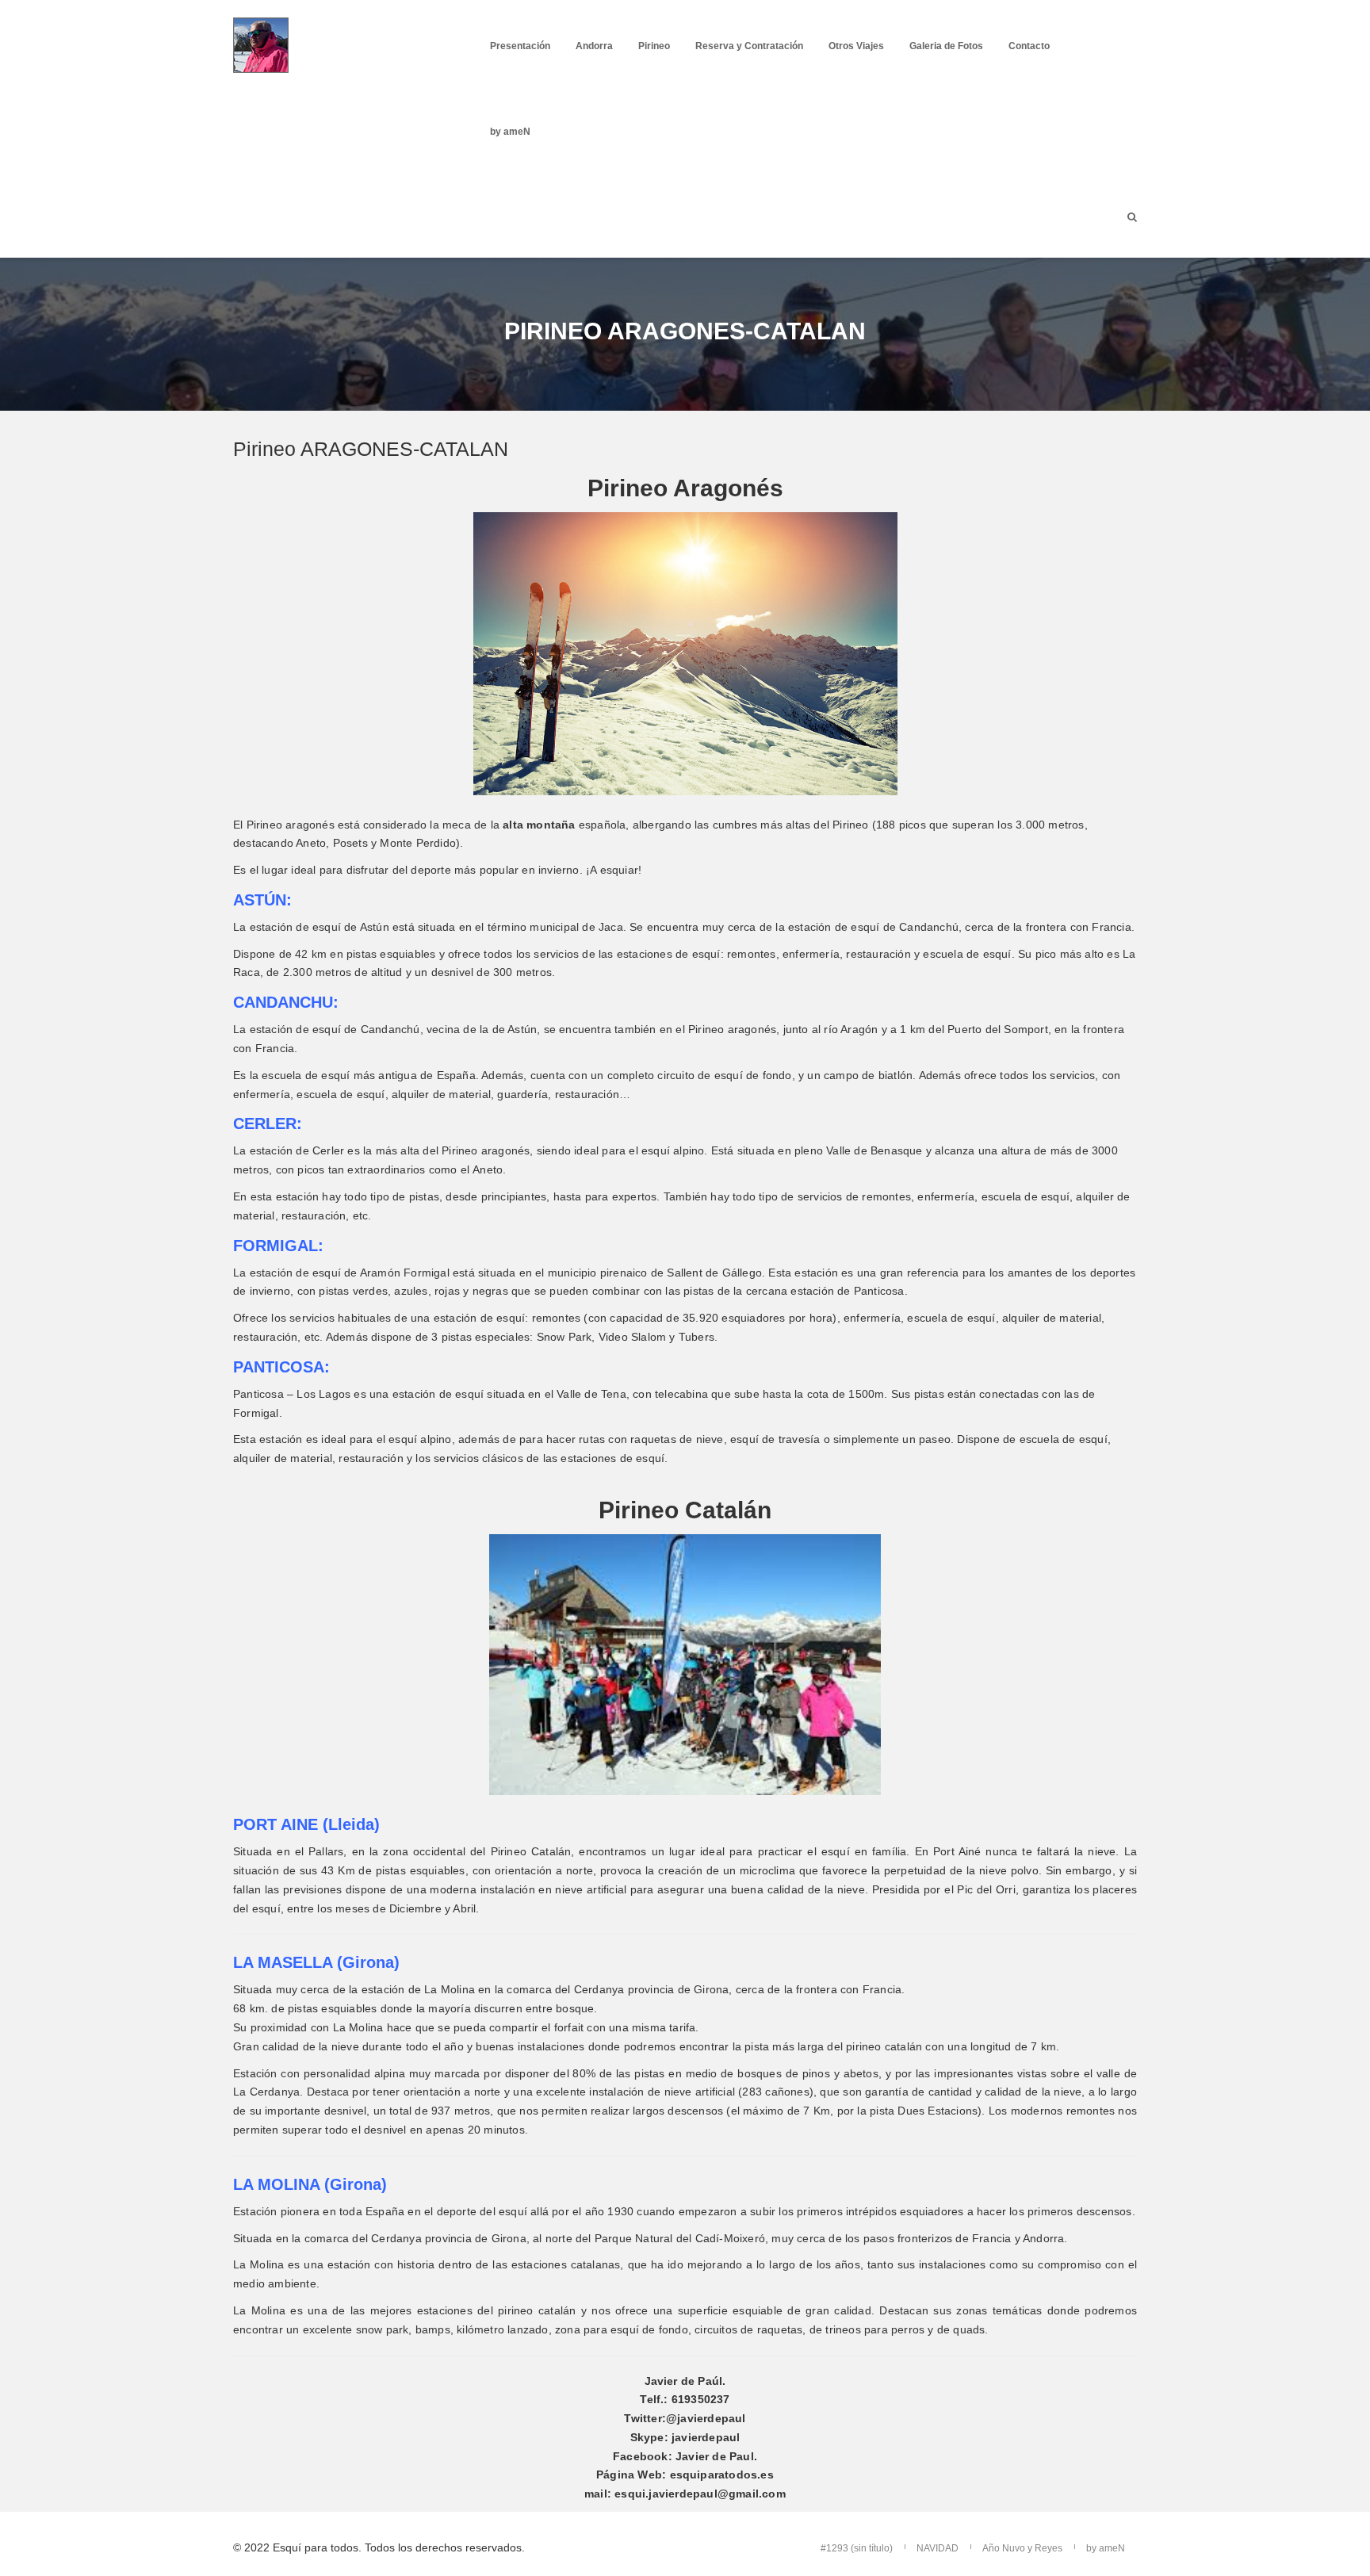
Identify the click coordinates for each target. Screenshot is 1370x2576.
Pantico (252, 1394)
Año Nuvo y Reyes (1022, 2548)
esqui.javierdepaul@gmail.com (700, 2494)
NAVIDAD (938, 2548)
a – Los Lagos (314, 1394)
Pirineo (654, 46)
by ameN (510, 132)
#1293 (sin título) (857, 2548)
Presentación (520, 46)
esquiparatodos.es (722, 2475)
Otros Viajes (856, 46)
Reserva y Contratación (749, 46)
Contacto (1029, 46)
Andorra (594, 46)
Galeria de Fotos (946, 46)
